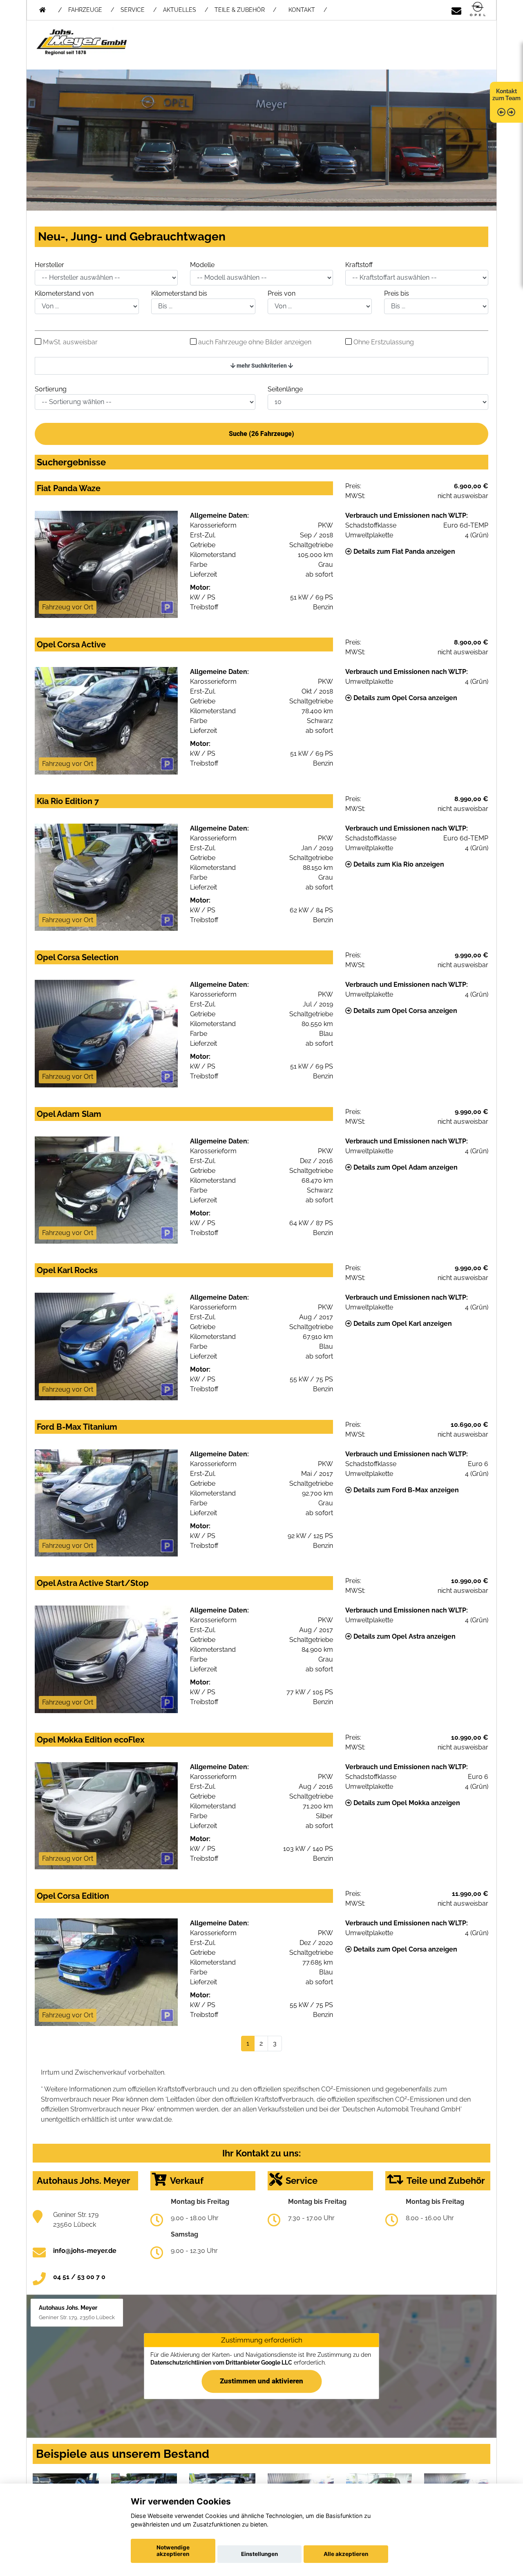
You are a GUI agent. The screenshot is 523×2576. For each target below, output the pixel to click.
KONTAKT (302, 10)
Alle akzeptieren (346, 2554)
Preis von (282, 293)
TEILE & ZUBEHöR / (245, 10)
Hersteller (49, 265)
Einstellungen (259, 2554)
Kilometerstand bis (179, 293)
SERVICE (133, 10)
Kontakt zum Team (506, 95)
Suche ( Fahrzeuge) (261, 434)
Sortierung (51, 389)
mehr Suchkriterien (262, 366)
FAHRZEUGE (85, 10)
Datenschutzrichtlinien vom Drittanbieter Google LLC (221, 2363)
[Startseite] (478, 10)
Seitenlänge (285, 389)
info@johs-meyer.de (85, 2251)
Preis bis (397, 293)
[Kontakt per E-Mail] (456, 10)
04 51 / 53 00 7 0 (79, 2277)
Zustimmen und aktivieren (261, 2381)
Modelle (202, 265)
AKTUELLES (180, 10)
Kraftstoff (359, 265)
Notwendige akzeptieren (173, 2551)
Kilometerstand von (64, 293)
